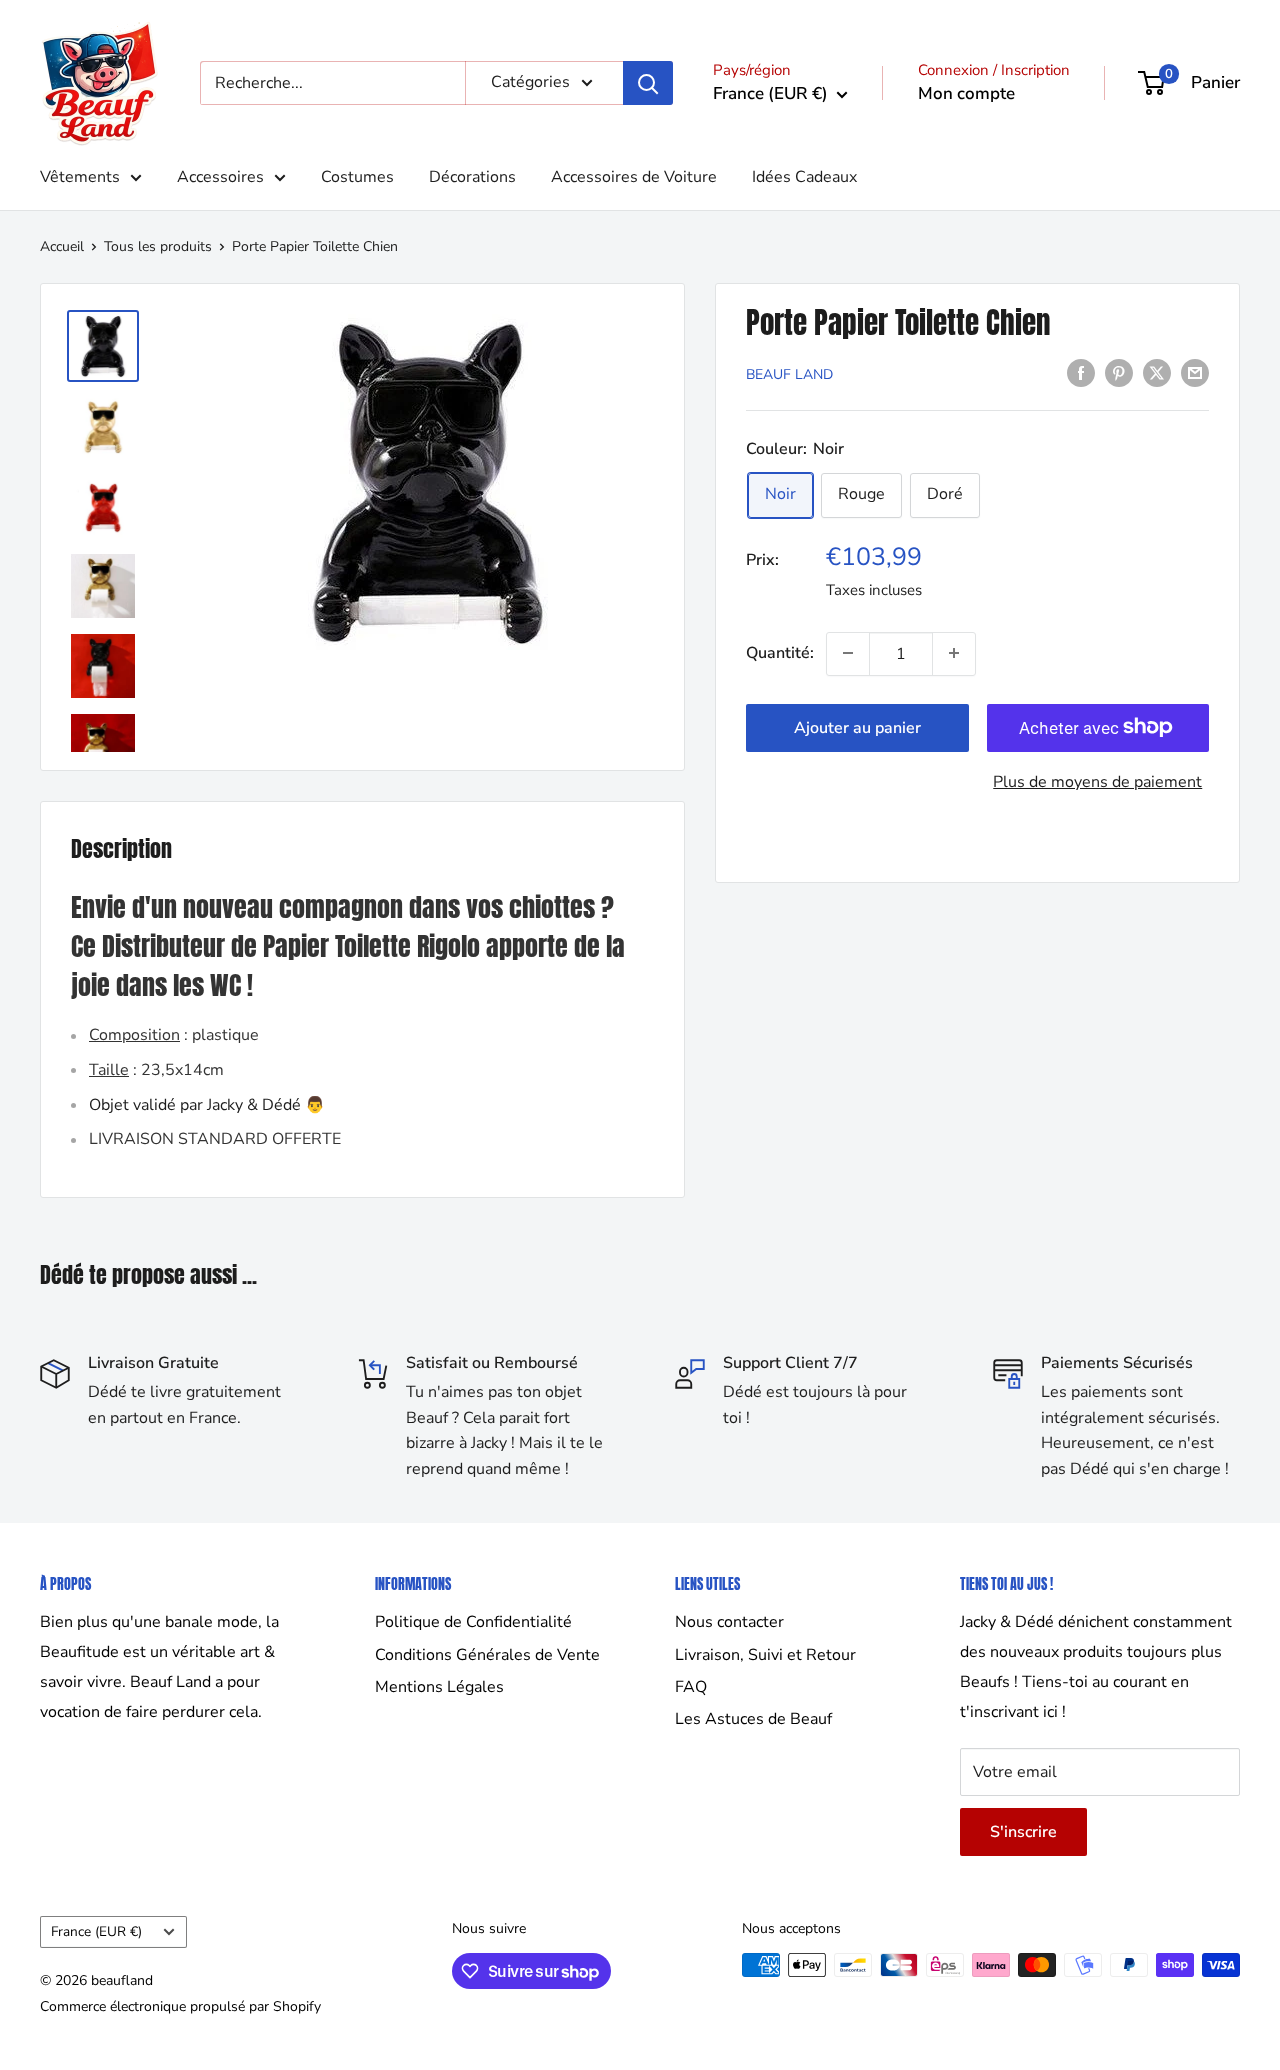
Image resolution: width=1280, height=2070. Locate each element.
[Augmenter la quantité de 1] (954, 653)
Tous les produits (158, 246)
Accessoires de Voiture (634, 177)
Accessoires (220, 177)
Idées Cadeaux (804, 177)
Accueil (62, 246)
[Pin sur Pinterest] (1119, 373)
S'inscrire (1023, 1832)
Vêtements (80, 177)
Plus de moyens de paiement (1097, 781)
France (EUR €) (96, 1931)
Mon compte (966, 93)
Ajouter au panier (857, 727)
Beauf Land (789, 374)
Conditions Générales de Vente (487, 1655)
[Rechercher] (648, 83)
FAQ (691, 1687)
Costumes (357, 177)
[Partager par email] (1195, 373)
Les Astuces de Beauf (753, 1719)
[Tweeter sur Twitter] (1157, 373)
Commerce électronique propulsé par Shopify (180, 2006)
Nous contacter (729, 1622)
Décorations (472, 177)
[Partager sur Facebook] (1081, 373)
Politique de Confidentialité (473, 1622)
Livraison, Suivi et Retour (765, 1655)
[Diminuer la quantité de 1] (848, 653)
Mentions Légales (439, 1687)
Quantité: (780, 653)
